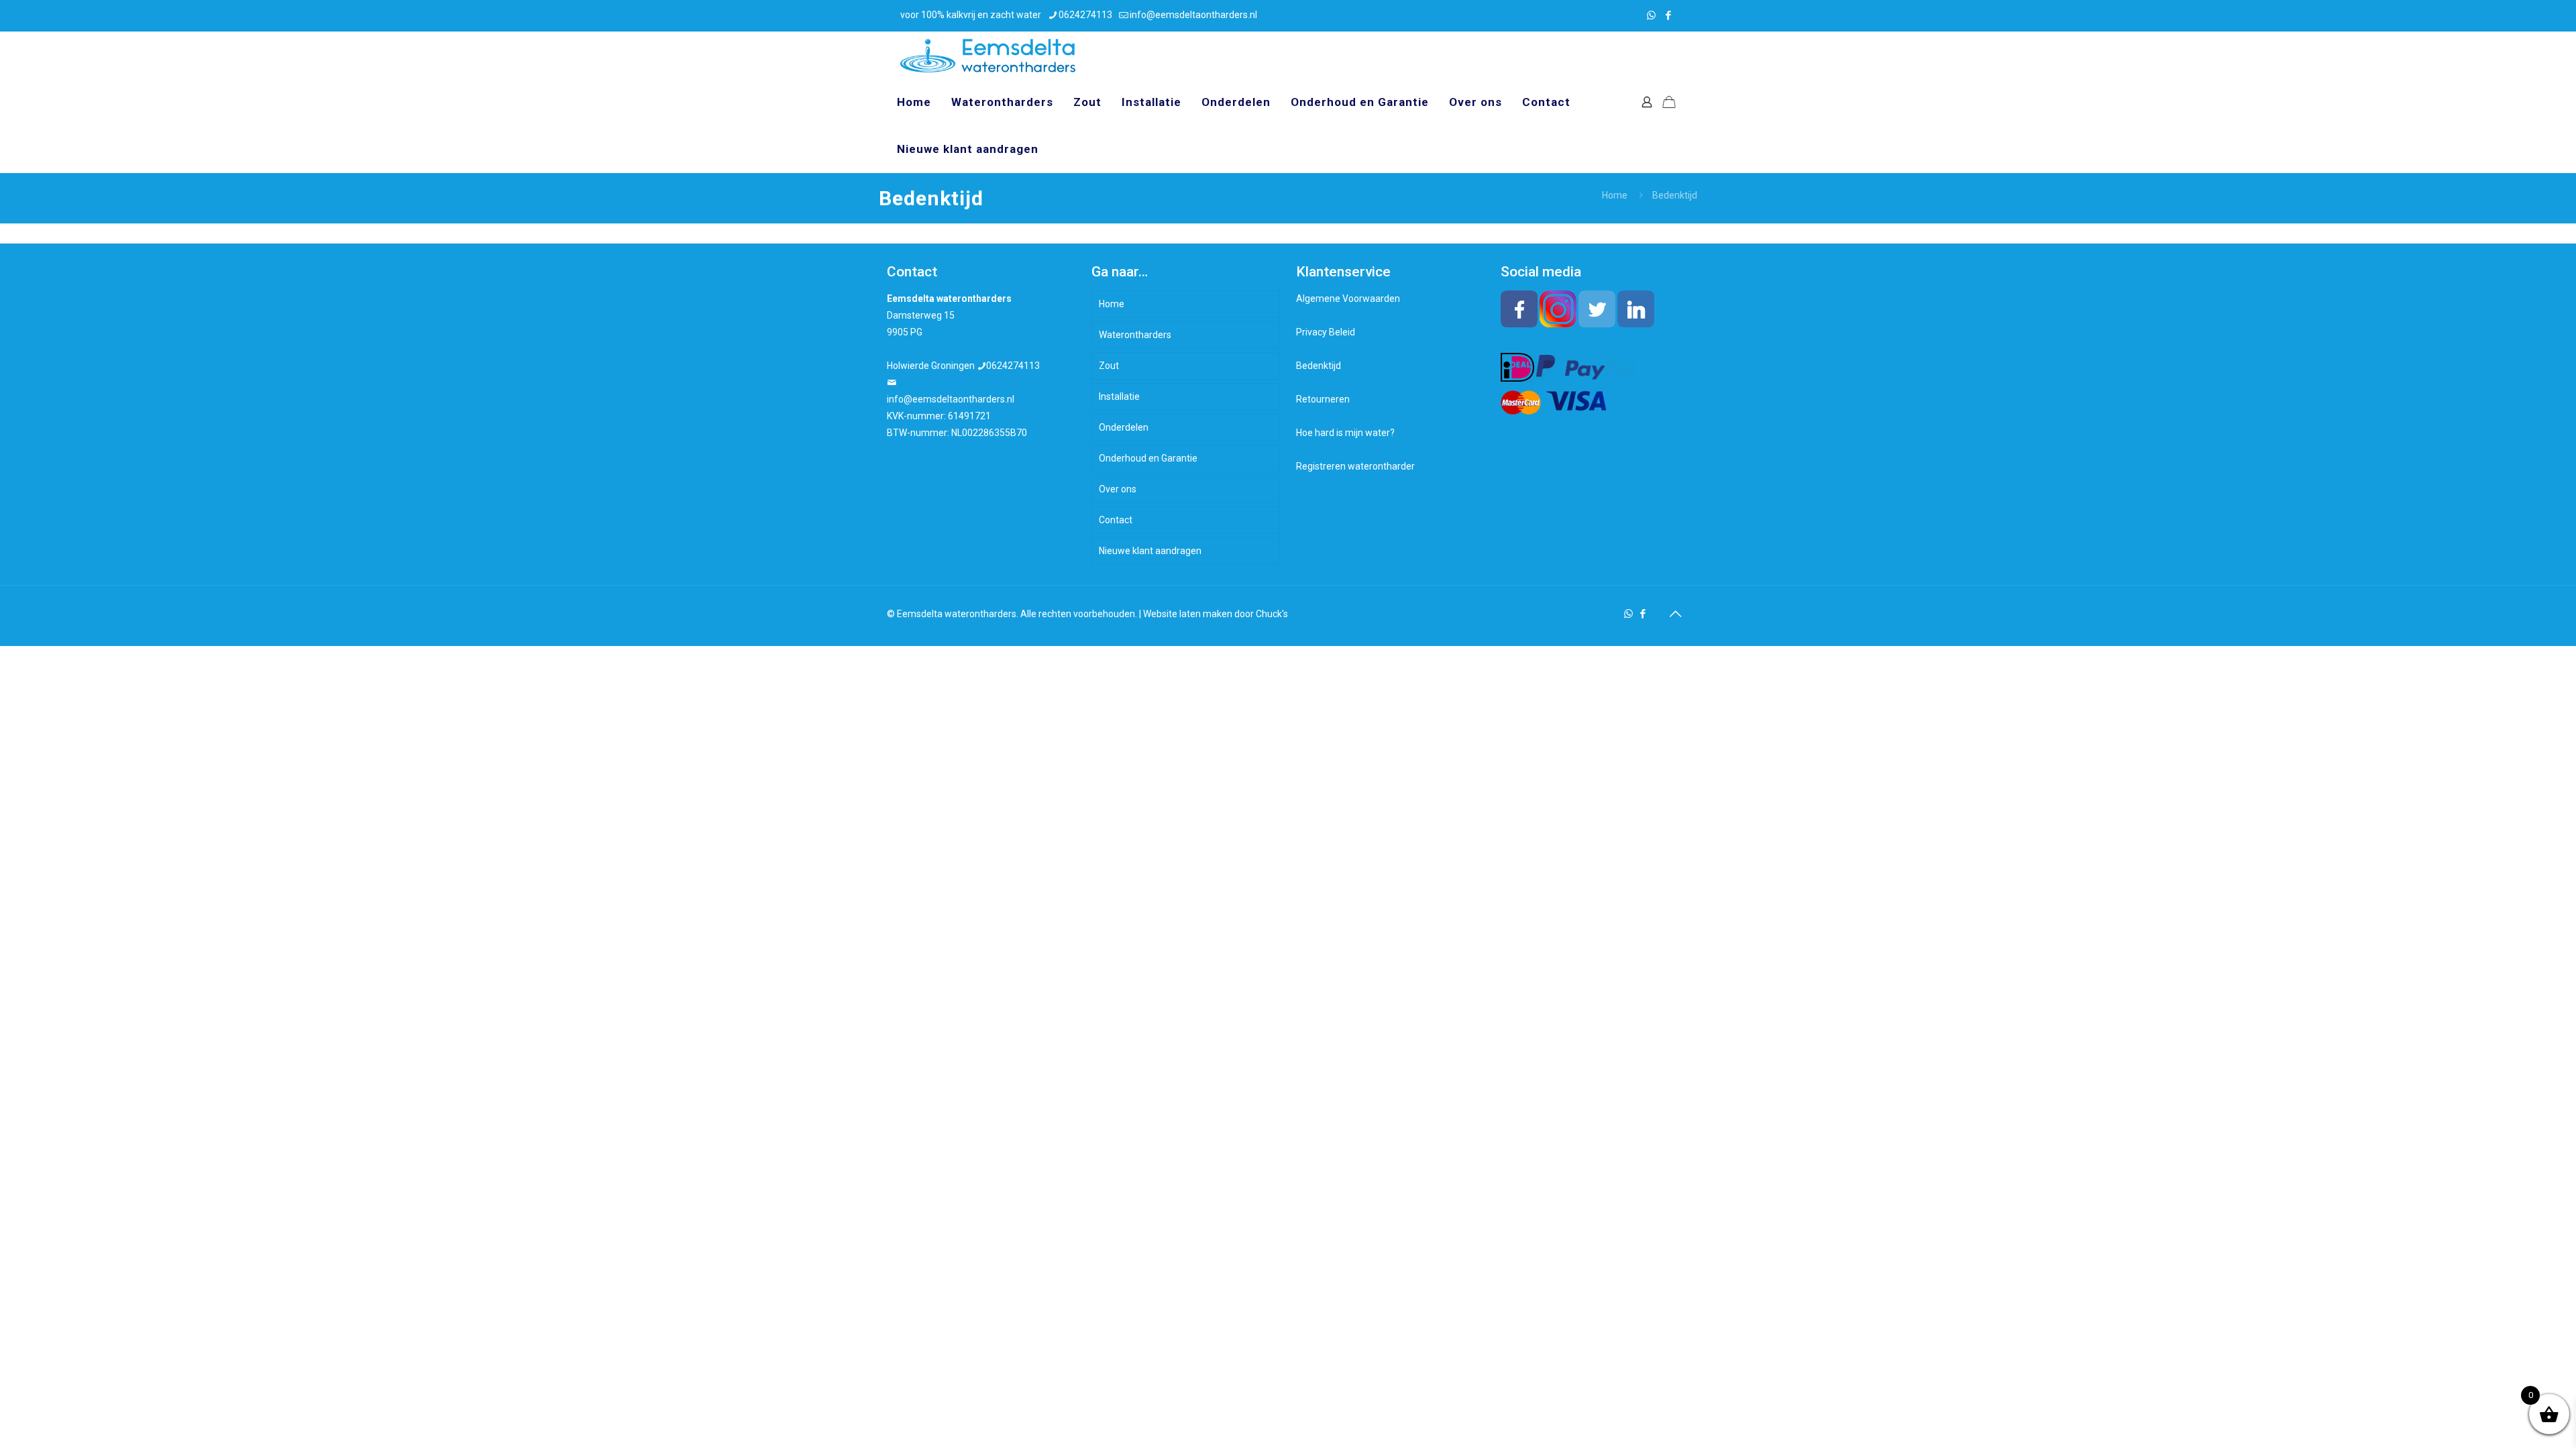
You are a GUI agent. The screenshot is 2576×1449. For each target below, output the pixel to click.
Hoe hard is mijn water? (1345, 433)
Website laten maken (1188, 614)
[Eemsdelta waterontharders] (988, 55)
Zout (1109, 366)
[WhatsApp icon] (1651, 15)
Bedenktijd (1319, 366)
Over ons (1118, 489)
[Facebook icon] (1668, 15)
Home (1615, 195)
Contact (1116, 520)
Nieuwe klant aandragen (1150, 551)
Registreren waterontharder (1355, 466)
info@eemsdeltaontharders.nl (1193, 15)
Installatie (1119, 396)
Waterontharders (1135, 335)
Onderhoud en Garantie (1148, 458)
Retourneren (1323, 399)
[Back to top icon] (1675, 614)
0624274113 (1085, 15)
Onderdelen (1124, 427)
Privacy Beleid (1326, 332)
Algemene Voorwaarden (1348, 299)
